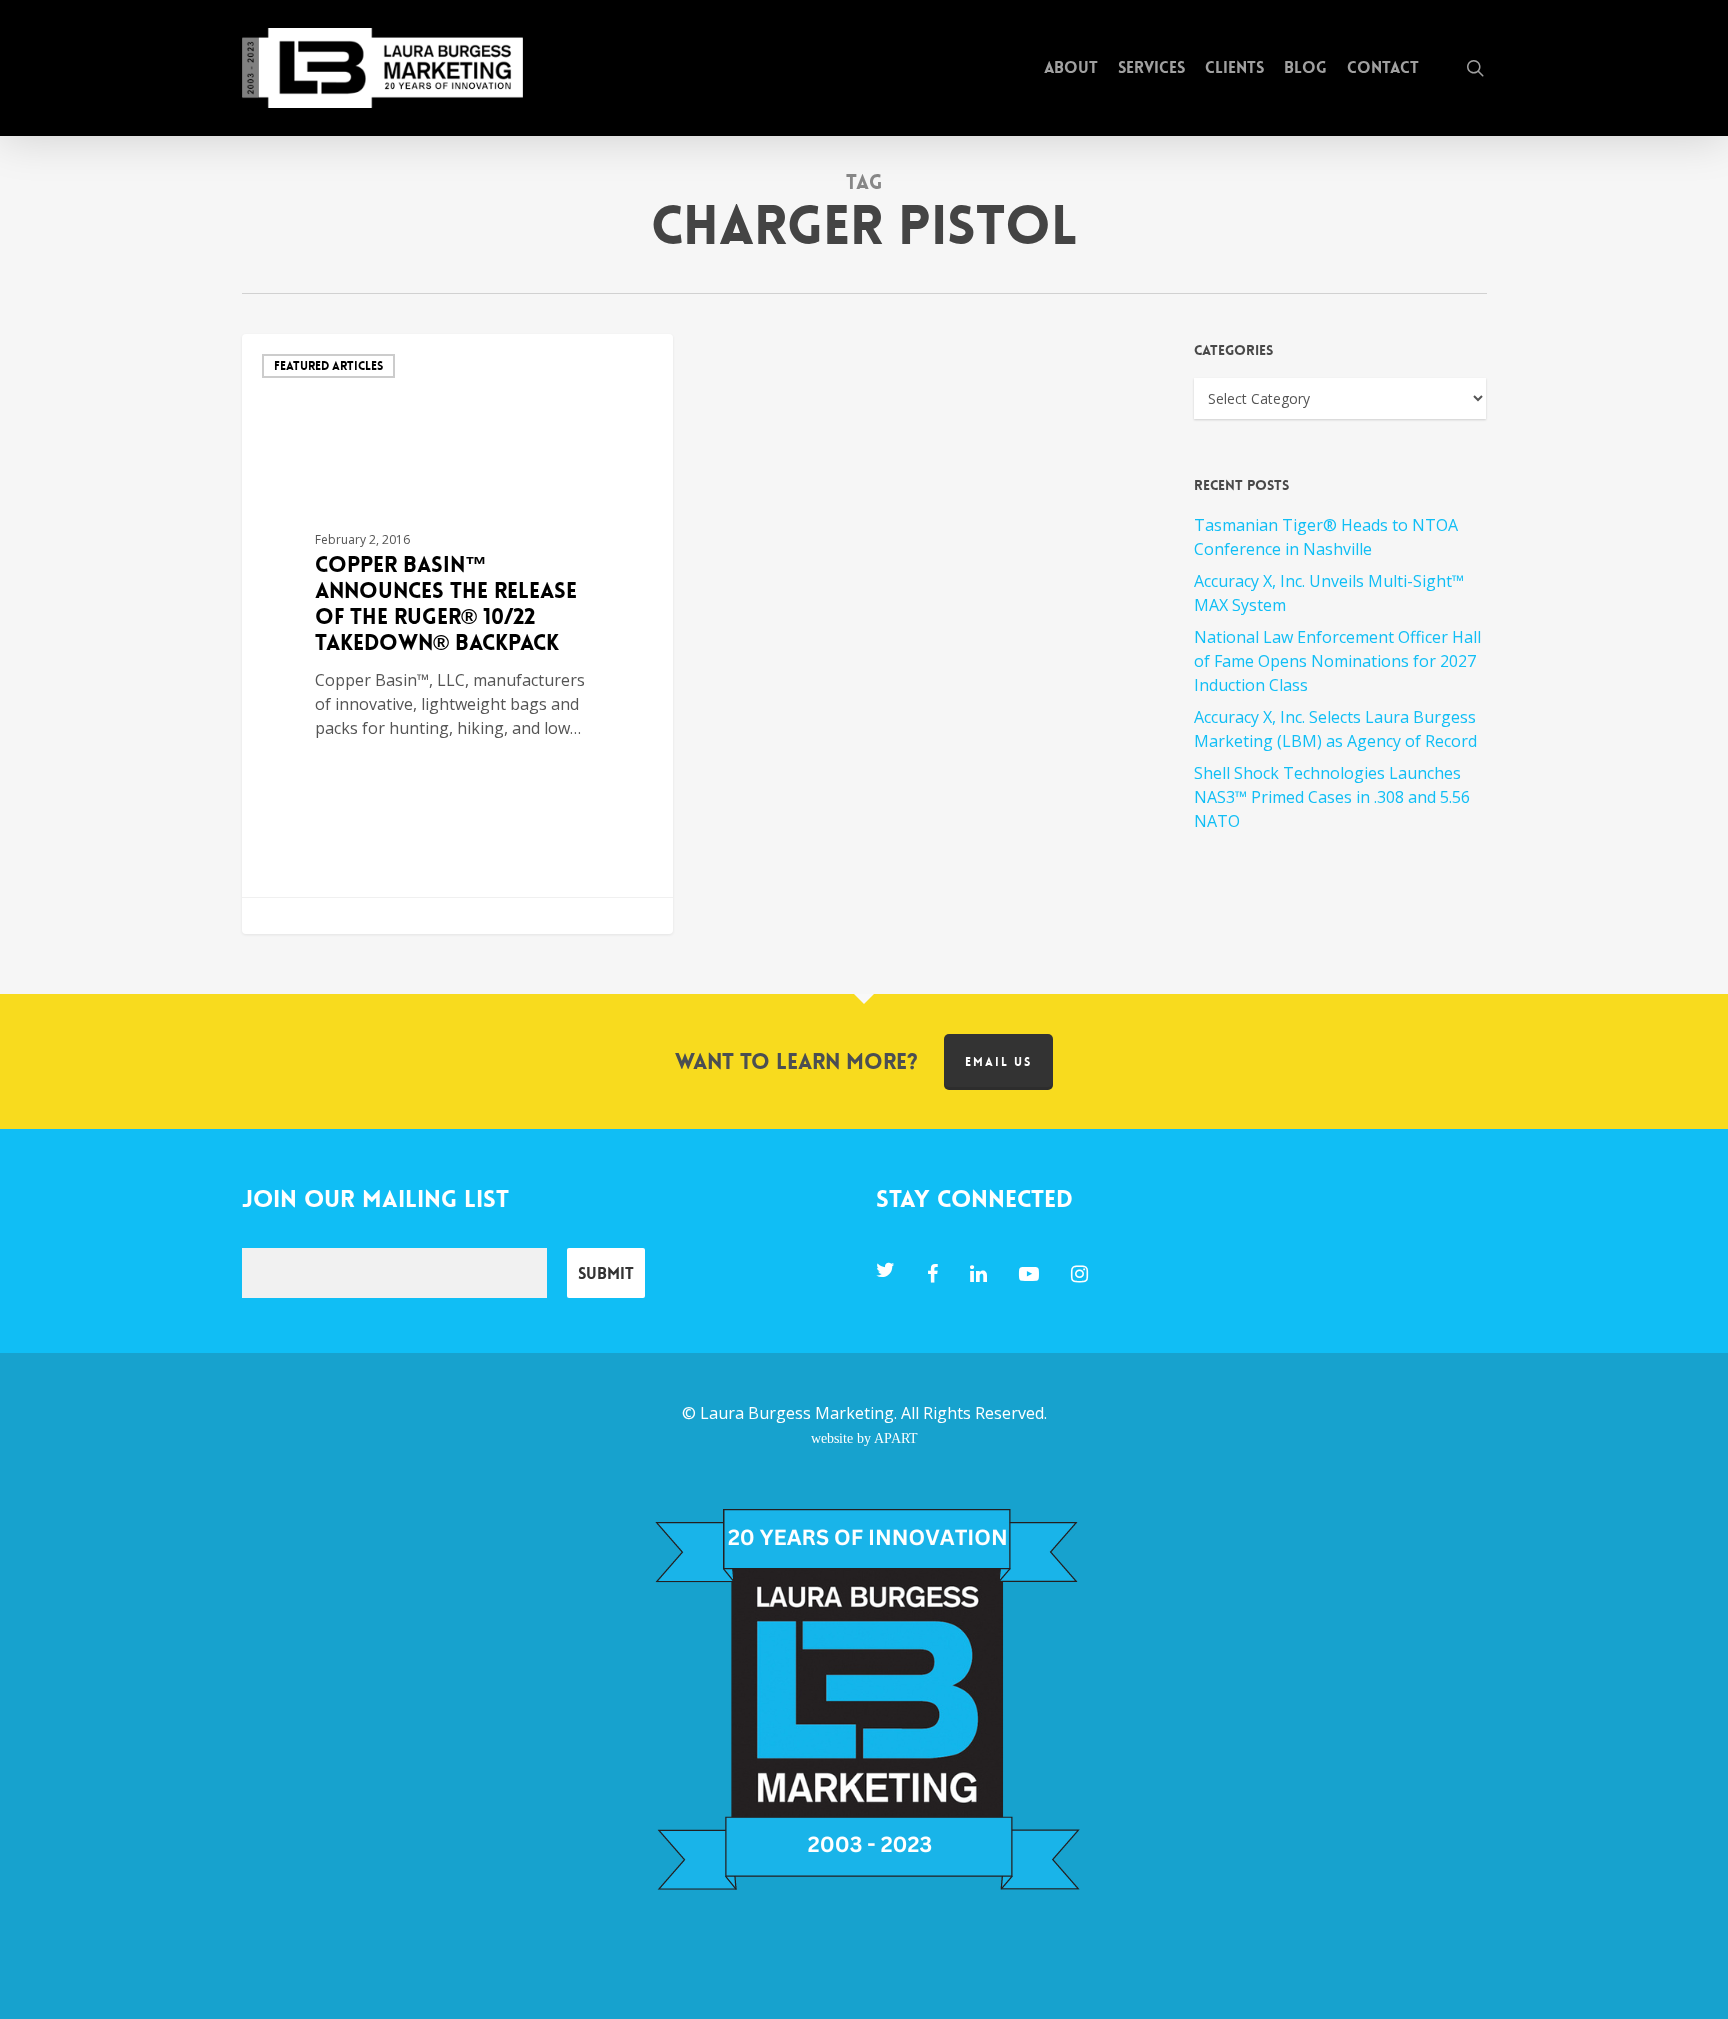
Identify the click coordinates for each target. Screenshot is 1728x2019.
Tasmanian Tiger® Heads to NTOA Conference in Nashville (1326, 537)
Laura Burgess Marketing (797, 1413)
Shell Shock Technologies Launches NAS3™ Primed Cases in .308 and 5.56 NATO (1332, 797)
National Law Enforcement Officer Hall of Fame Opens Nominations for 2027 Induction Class (1337, 661)
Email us (998, 1062)
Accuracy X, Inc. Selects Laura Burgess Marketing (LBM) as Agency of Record (1335, 729)
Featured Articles (328, 366)
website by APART (864, 1438)
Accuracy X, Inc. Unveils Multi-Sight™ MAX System (1329, 593)
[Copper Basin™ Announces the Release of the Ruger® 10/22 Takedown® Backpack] (458, 634)
